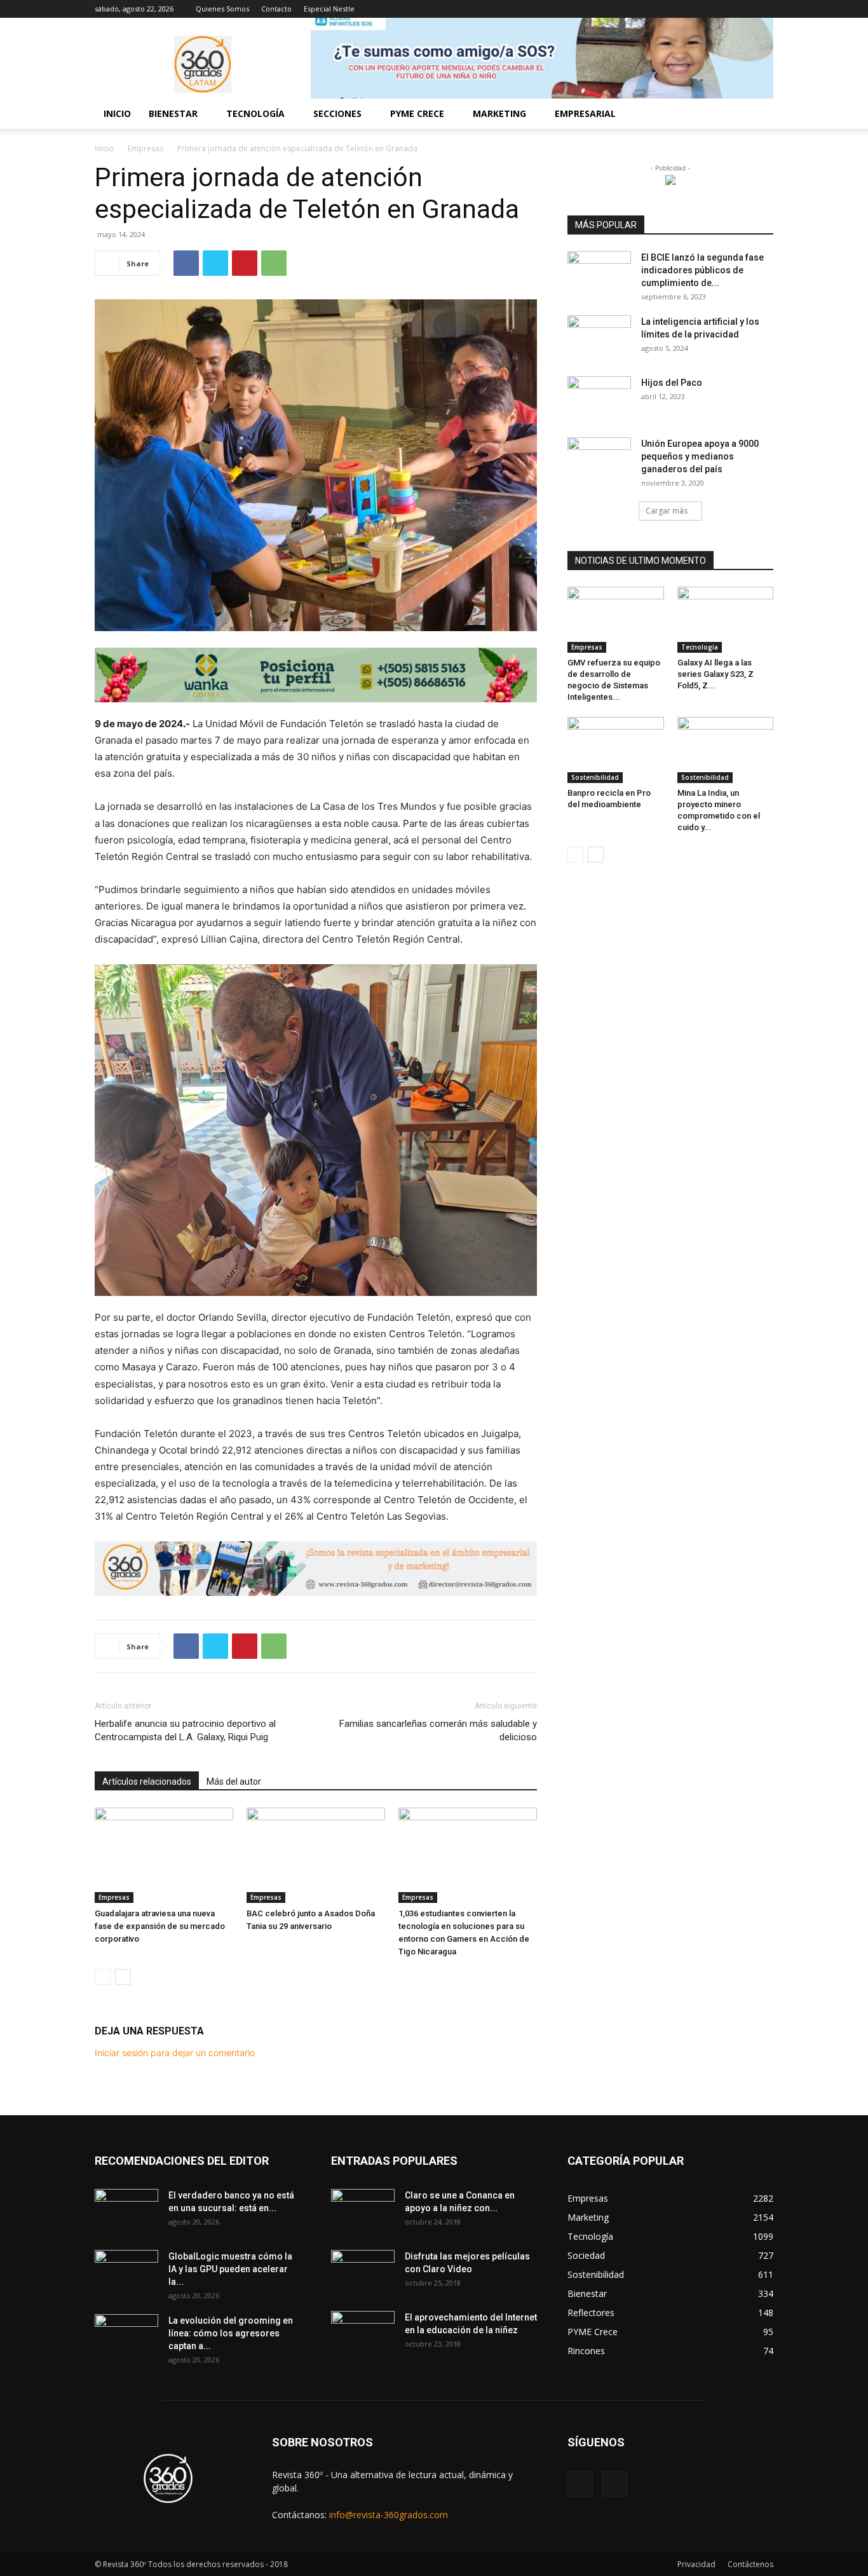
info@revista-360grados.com (389, 2515)
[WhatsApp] (274, 263)
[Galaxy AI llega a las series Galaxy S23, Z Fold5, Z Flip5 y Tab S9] (726, 620)
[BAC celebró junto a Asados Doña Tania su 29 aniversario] (316, 1855)
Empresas (146, 148)
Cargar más (667, 511)
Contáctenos (750, 2564)
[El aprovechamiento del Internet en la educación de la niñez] (363, 2333)
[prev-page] (103, 1977)
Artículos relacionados (147, 1782)
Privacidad (696, 2564)
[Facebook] (743, 9)
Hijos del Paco (672, 383)
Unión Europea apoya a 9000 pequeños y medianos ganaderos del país (700, 456)
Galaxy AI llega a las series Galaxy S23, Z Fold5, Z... (715, 674)
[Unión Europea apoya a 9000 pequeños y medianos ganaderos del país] (599, 460)
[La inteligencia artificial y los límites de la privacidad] (599, 337)
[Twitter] (215, 263)
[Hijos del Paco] (599, 399)
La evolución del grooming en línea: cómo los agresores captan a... (231, 2333)
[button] (758, 115)
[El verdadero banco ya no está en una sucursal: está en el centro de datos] (126, 2211)
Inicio (117, 113)
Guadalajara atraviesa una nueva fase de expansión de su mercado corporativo (160, 1926)
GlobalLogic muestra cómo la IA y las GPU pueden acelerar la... (230, 2269)
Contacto (276, 9)
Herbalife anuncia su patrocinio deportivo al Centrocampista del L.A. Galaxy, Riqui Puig (185, 1730)
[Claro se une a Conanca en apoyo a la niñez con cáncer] (363, 2211)
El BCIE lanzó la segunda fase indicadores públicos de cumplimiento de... (702, 270)
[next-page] (123, 1977)
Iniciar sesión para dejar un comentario (175, 2053)
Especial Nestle (329, 9)
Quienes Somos (222, 9)
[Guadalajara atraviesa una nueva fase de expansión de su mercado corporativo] (164, 1855)
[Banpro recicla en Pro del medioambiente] (616, 750)
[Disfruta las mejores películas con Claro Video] (363, 2272)
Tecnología (700, 647)
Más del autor (234, 1782)
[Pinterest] (245, 263)
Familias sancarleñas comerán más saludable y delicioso (438, 1730)
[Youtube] (764, 9)
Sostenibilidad (595, 777)
